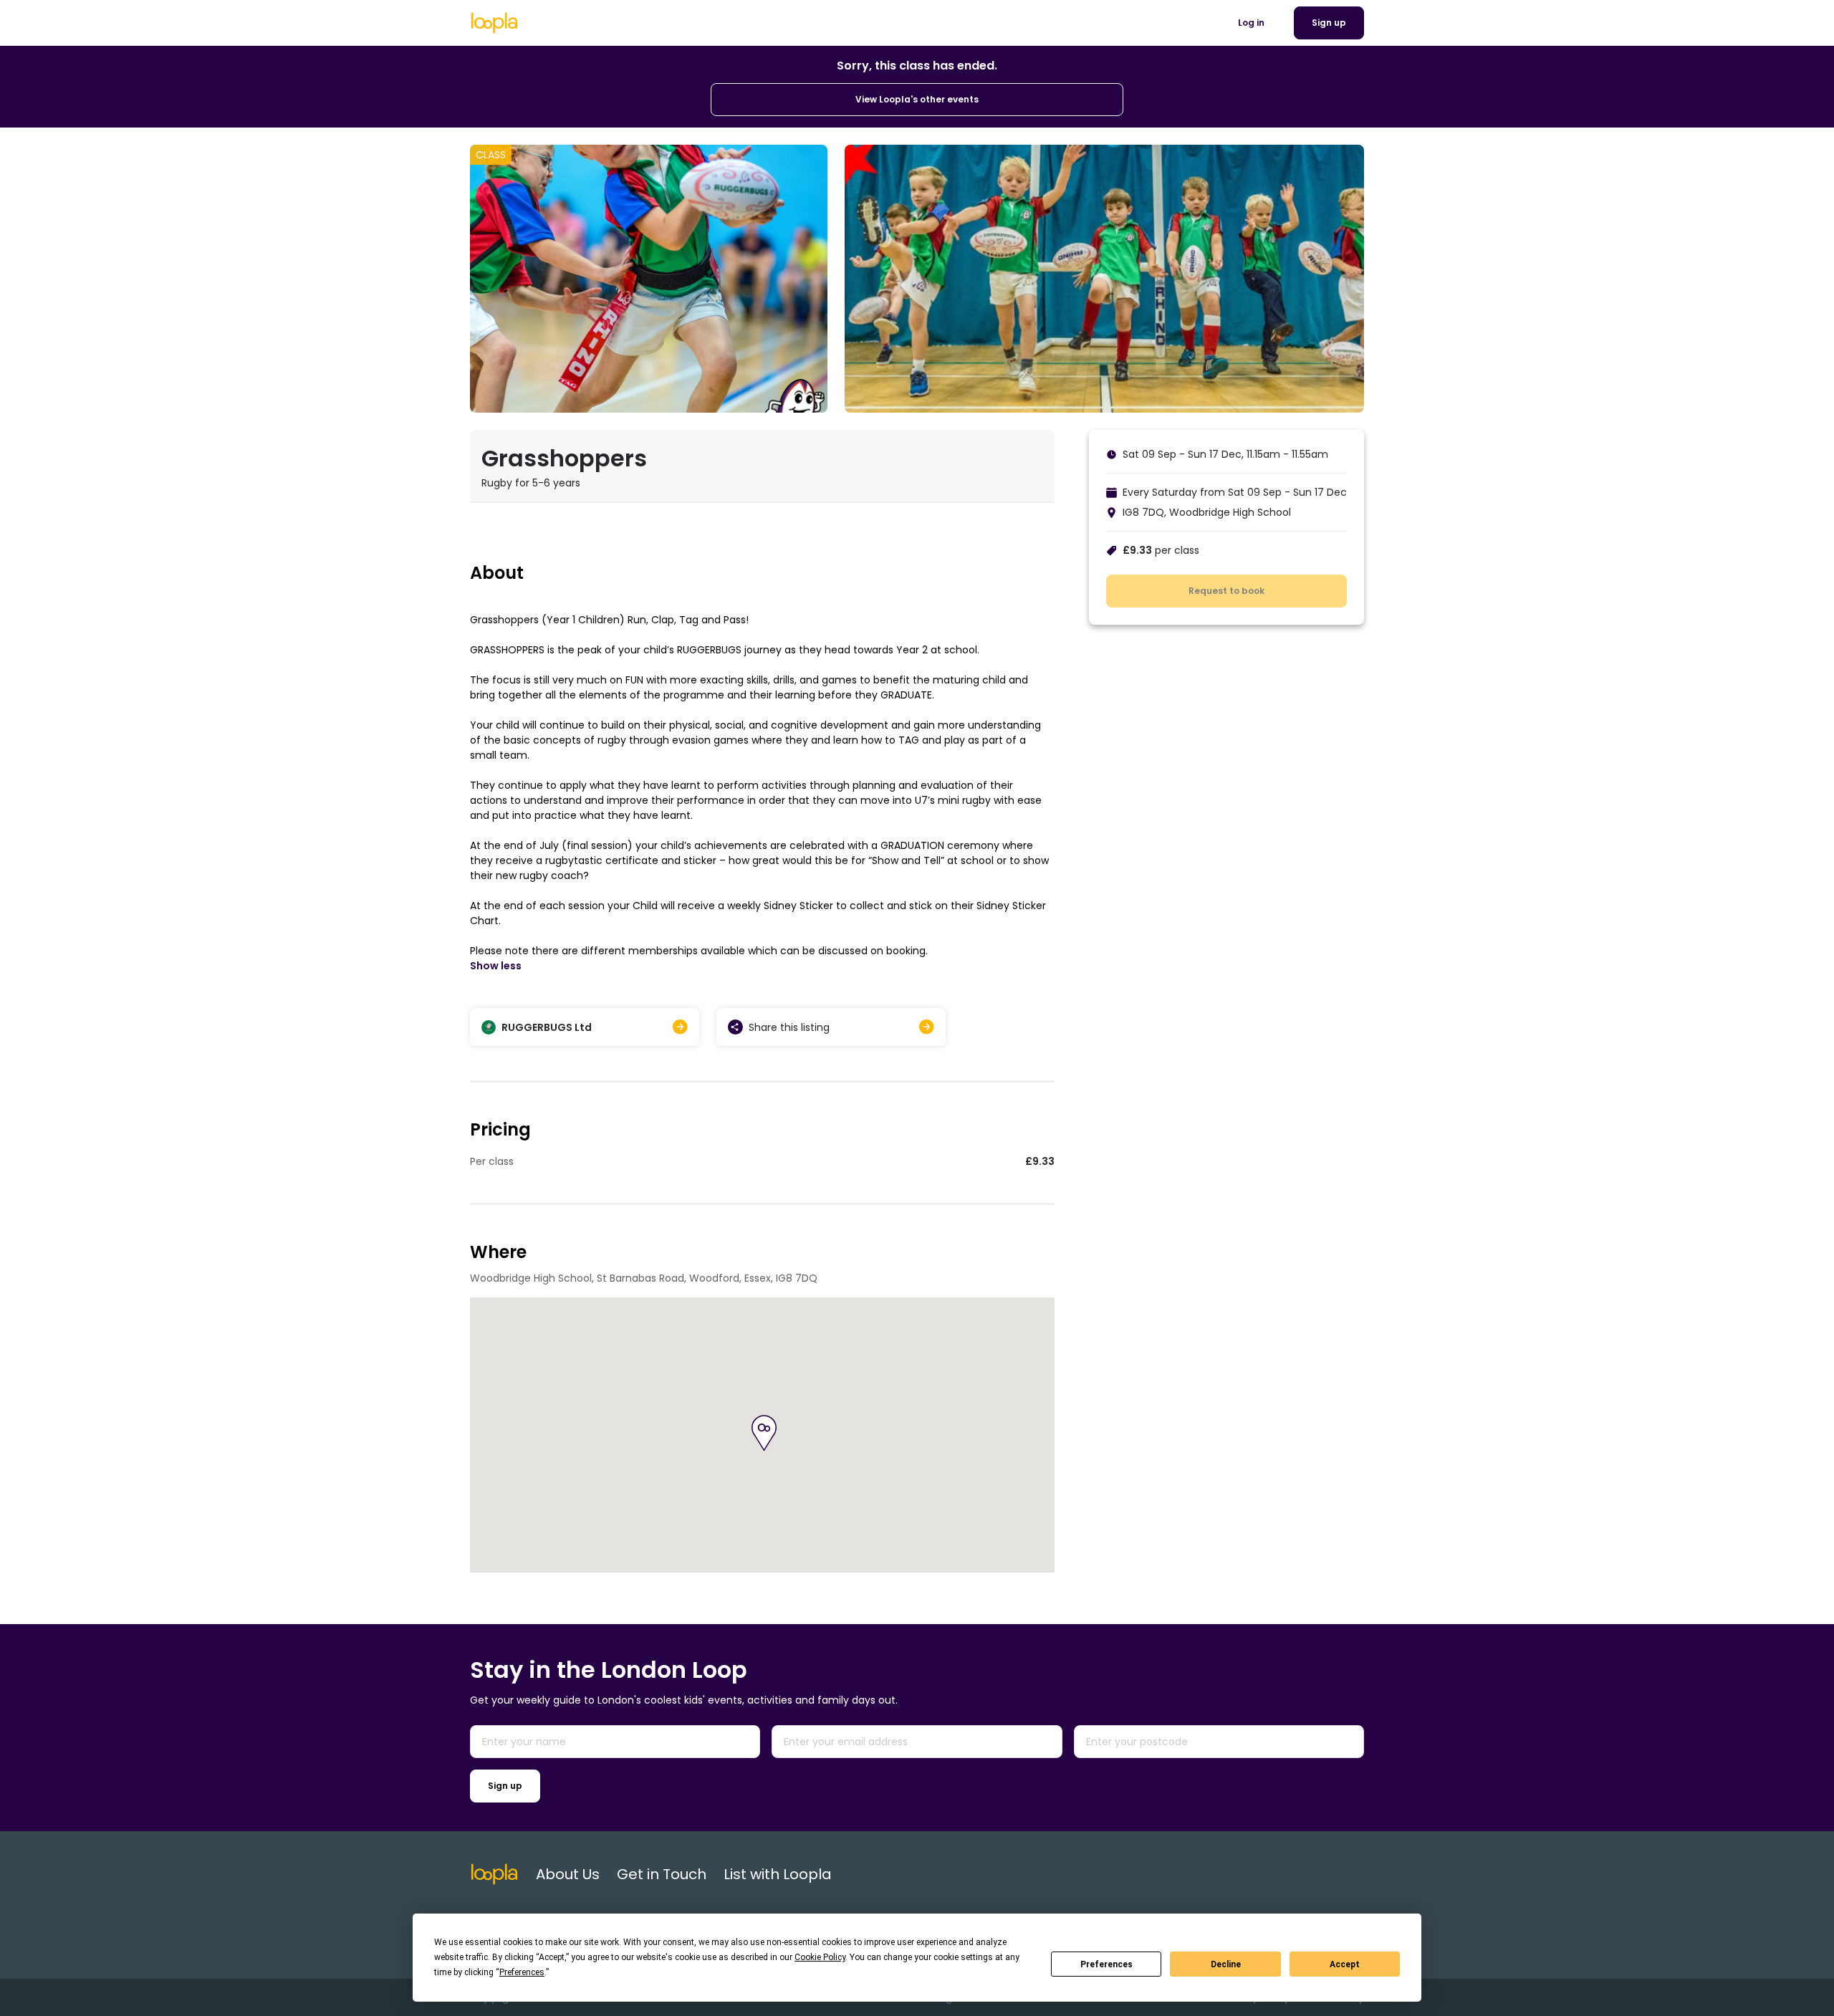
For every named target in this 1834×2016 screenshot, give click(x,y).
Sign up (505, 1786)
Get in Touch (662, 1874)
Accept (1345, 1964)
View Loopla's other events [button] (917, 99)
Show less (496, 966)
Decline (1226, 1964)
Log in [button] (1251, 23)
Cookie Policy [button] (820, 1957)
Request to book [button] (1226, 591)
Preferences (1106, 1964)
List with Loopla (778, 1874)
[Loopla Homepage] (494, 23)
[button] (764, 1433)
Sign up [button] (1329, 23)
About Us (568, 1874)
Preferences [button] (522, 1972)
